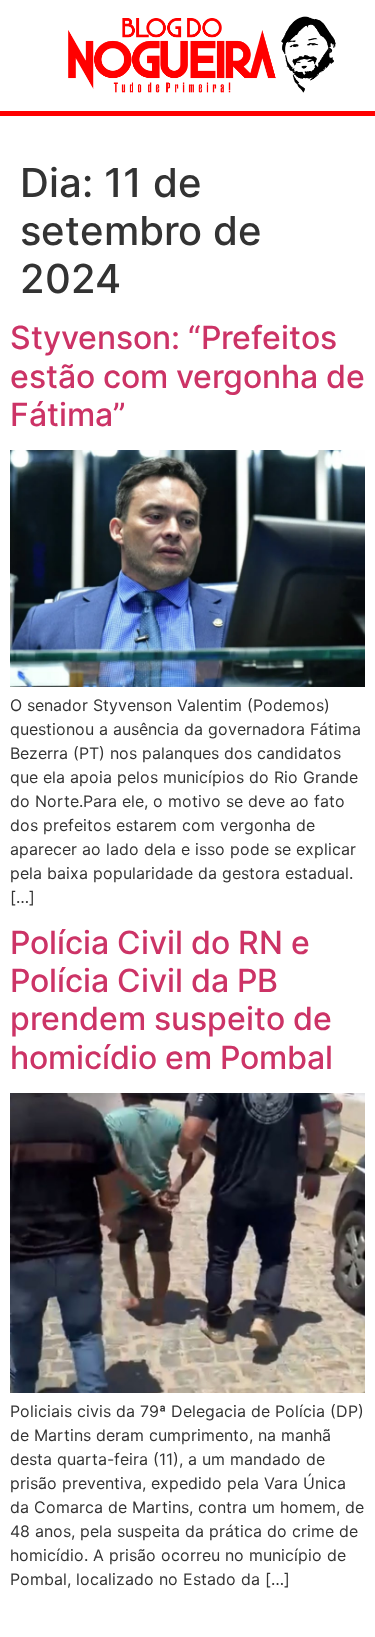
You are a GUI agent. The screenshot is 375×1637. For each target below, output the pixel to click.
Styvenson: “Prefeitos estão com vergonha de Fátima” (187, 376)
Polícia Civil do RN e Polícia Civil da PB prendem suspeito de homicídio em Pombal (171, 1000)
